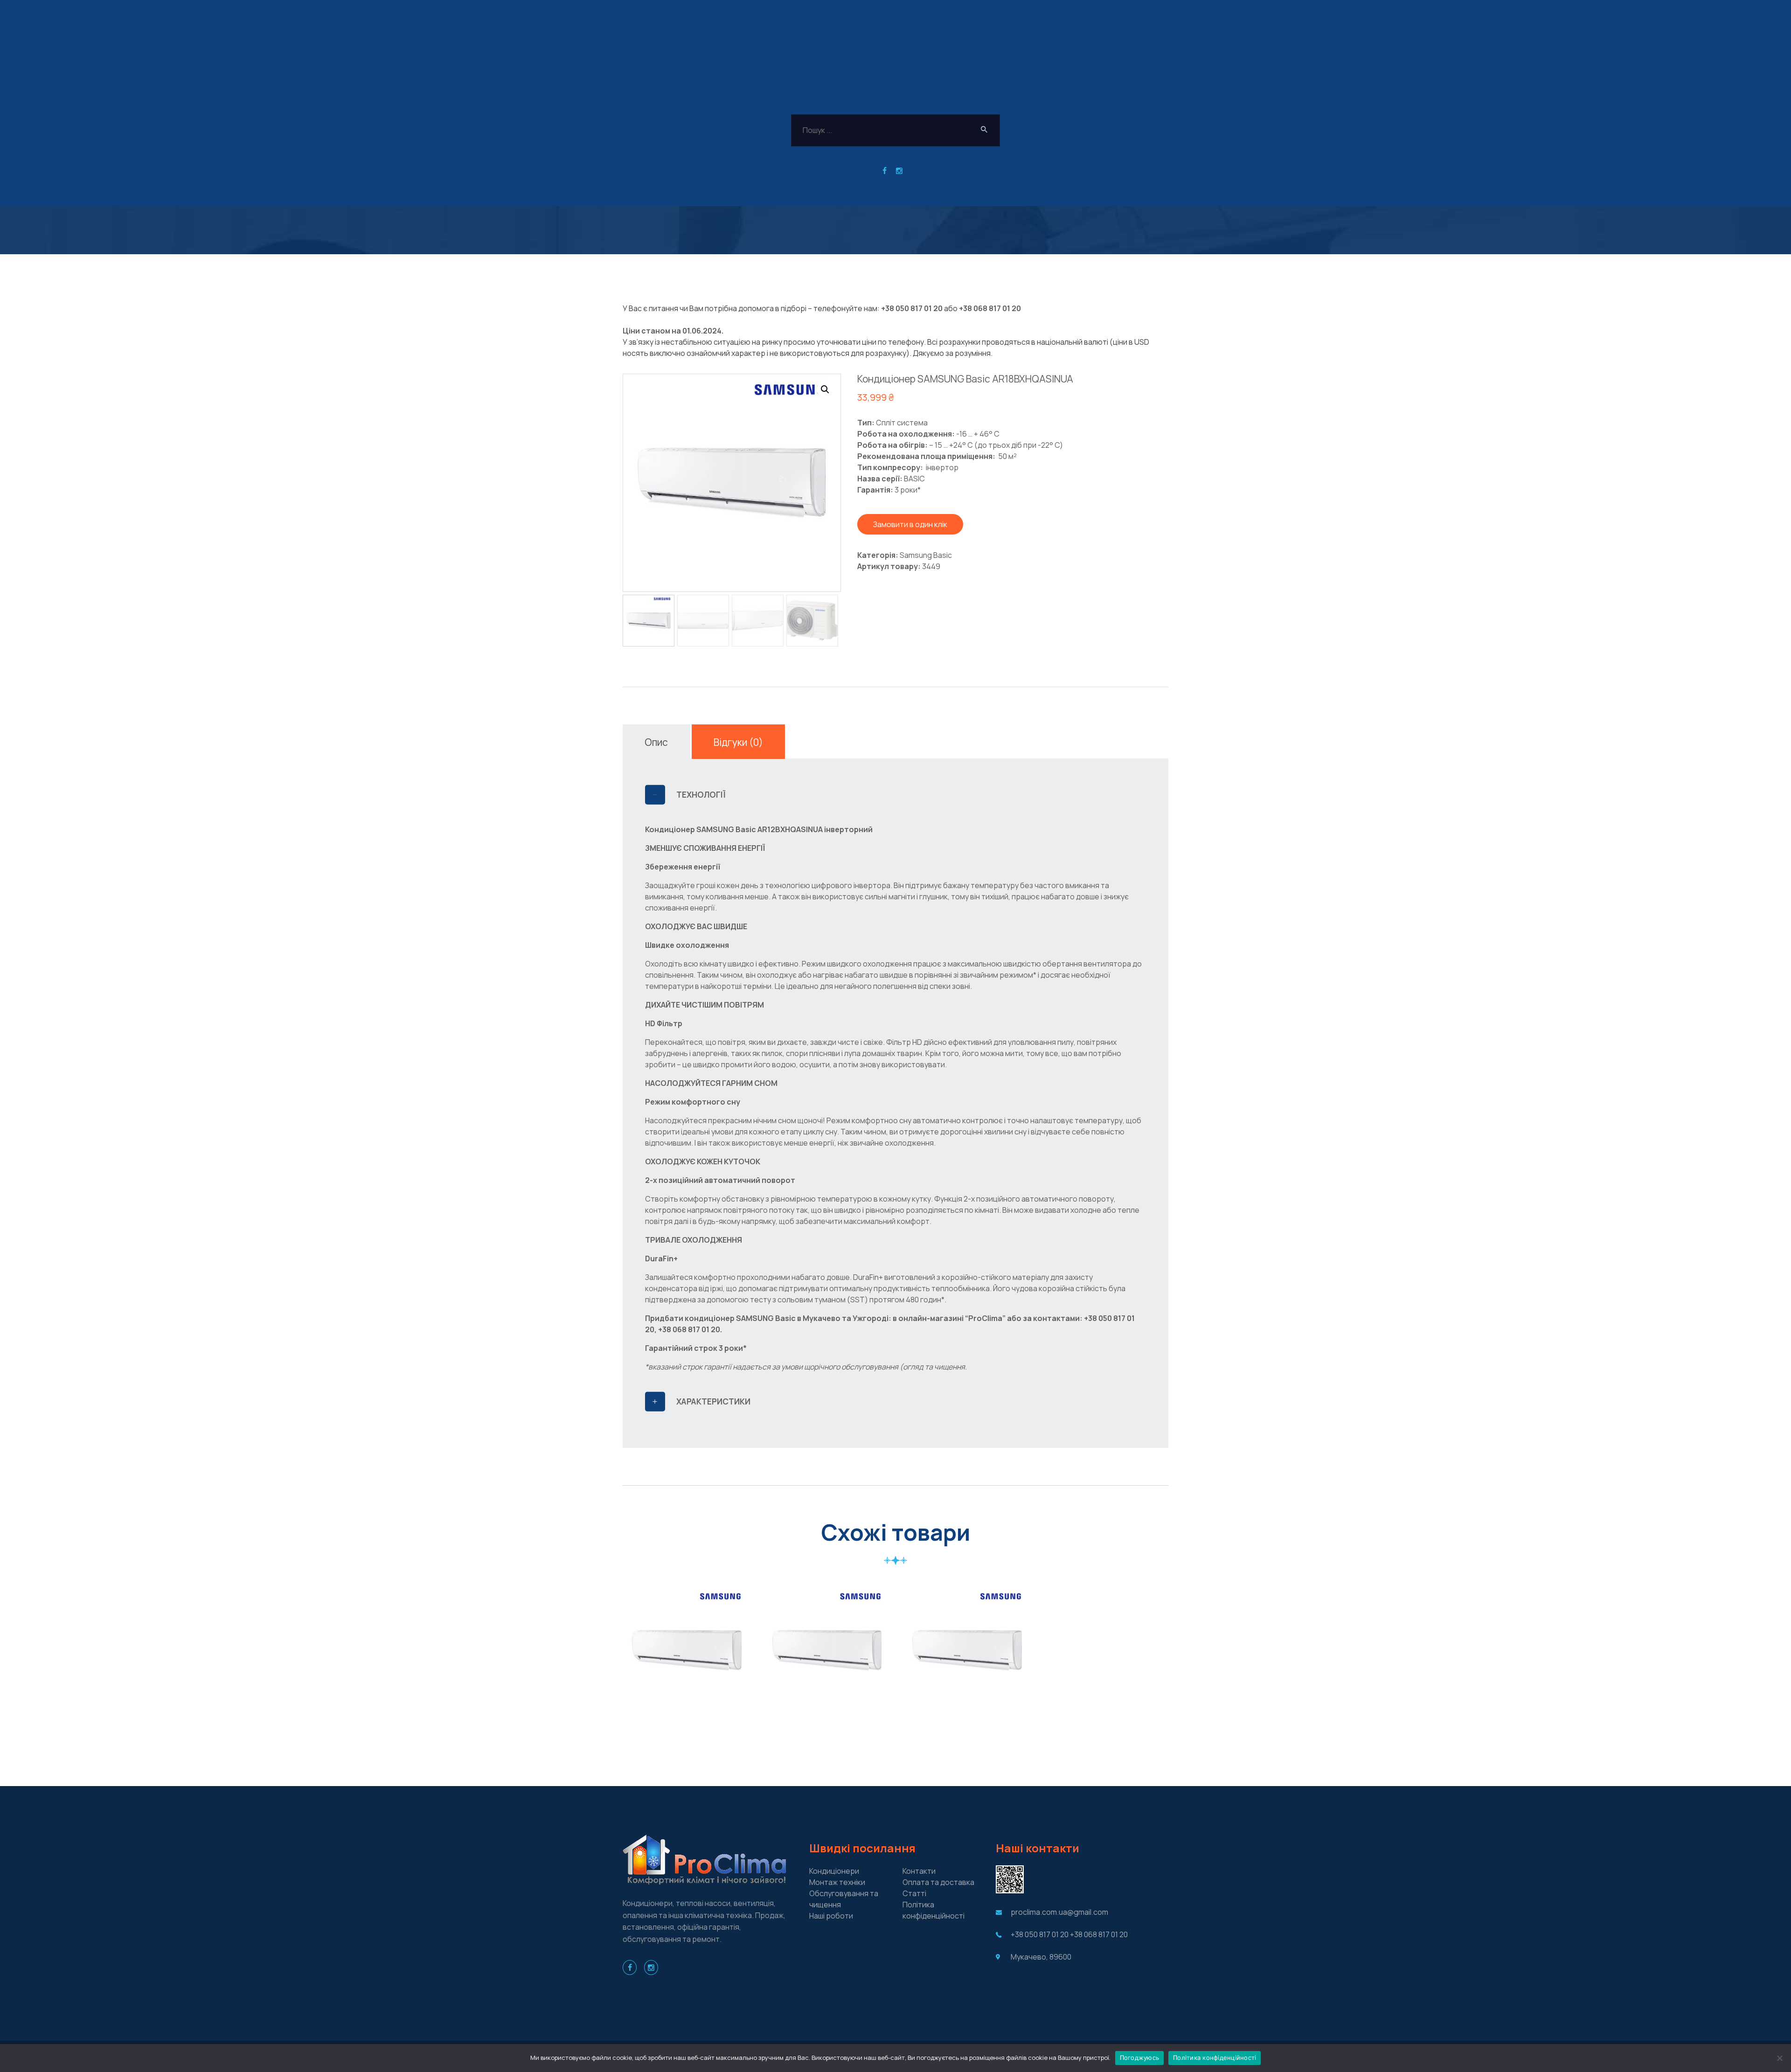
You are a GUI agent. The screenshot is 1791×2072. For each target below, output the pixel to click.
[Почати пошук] (984, 130)
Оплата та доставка (938, 1882)
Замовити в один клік (910, 524)
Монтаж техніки (837, 1882)
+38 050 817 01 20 (912, 308)
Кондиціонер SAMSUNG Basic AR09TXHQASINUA (687, 1637)
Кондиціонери (834, 1871)
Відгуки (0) (738, 742)
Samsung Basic (926, 555)
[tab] (656, 742)
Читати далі (687, 1709)
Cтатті (914, 1893)
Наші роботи (831, 1916)
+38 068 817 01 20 (990, 308)
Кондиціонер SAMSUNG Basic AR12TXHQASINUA (827, 1637)
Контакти (919, 1871)
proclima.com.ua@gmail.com (1059, 1912)
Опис (656, 742)
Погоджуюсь (1140, 2058)
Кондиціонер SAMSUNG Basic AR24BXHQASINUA (967, 1637)
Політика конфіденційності (1215, 2058)
